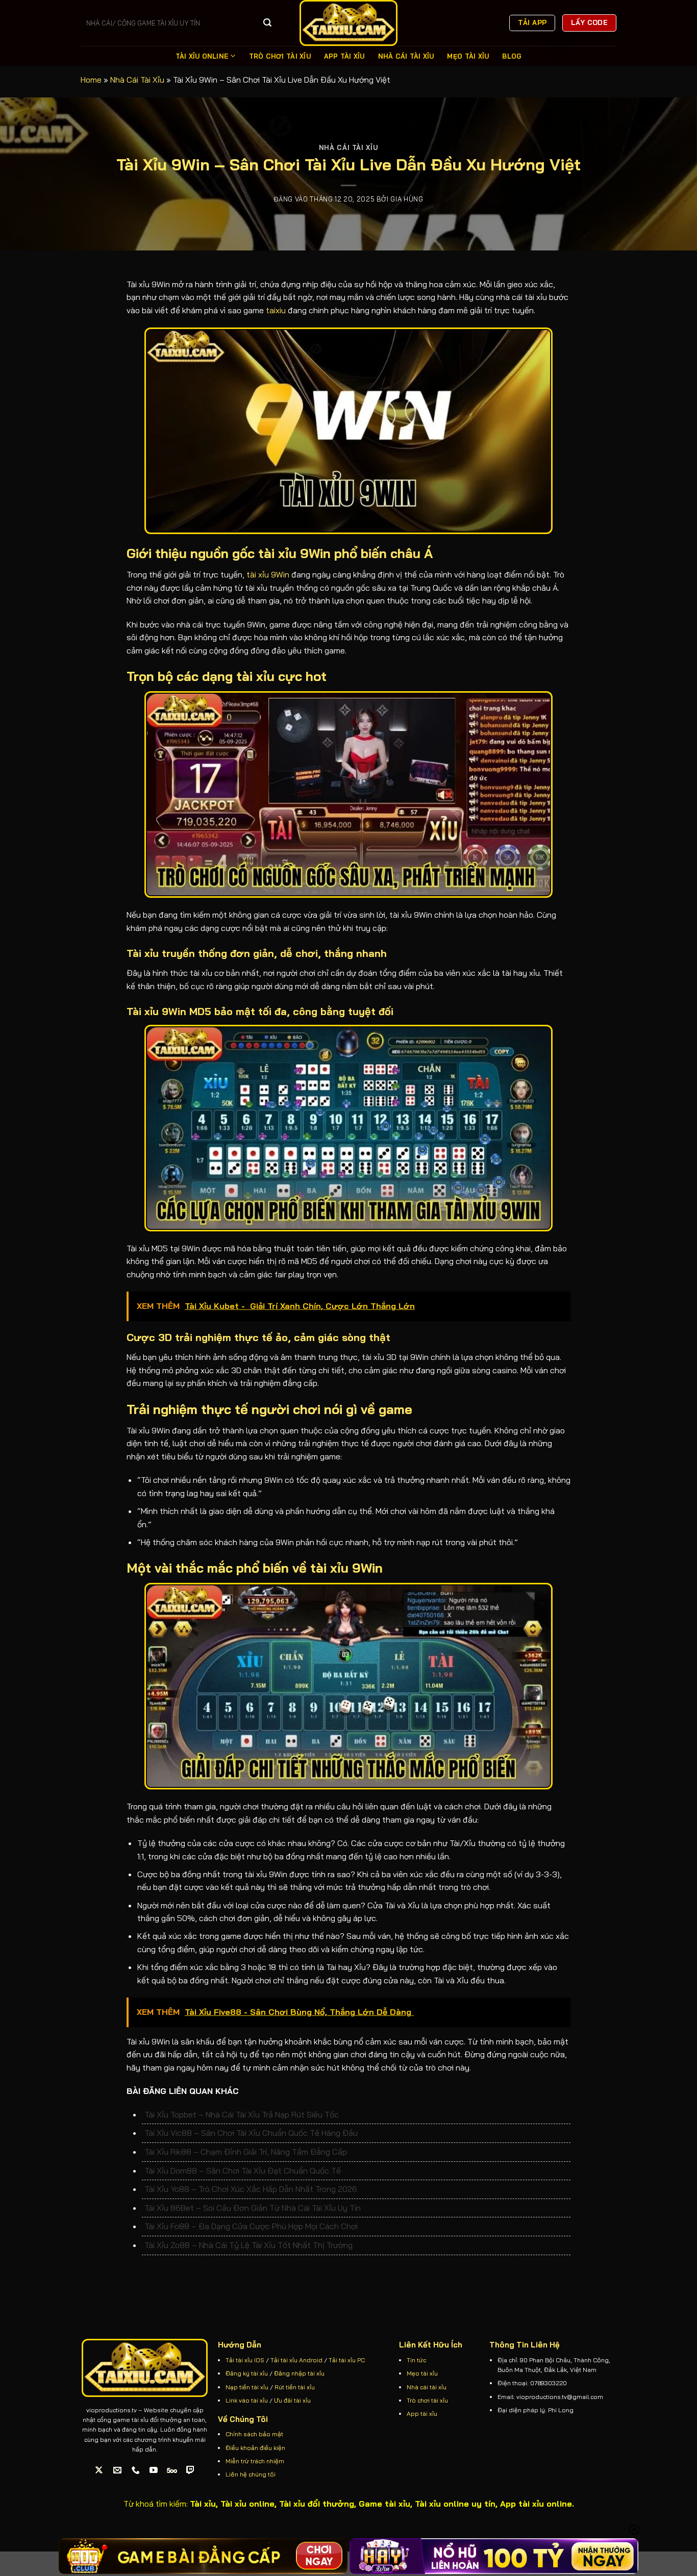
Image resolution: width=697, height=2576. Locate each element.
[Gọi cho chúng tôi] (135, 2470)
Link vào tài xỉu (247, 2400)
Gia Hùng (407, 199)
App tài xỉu (422, 2414)
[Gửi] (267, 23)
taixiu (276, 310)
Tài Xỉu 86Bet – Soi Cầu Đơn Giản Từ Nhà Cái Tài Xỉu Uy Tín (253, 2208)
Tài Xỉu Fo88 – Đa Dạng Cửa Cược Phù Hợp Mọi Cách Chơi (251, 2226)
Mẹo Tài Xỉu (468, 56)
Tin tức (416, 2360)
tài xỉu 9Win (268, 574)
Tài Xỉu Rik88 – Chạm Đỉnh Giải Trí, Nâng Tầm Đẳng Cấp (246, 2152)
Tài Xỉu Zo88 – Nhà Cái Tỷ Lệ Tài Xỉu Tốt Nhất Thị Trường (248, 2245)
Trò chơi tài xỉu (427, 2400)
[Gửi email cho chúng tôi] (118, 2470)
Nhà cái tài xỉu (427, 2387)
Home (91, 80)
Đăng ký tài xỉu (247, 2373)
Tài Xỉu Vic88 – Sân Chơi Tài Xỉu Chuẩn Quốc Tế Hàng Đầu (251, 2133)
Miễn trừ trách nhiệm (255, 2461)
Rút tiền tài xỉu (295, 2387)
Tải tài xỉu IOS (245, 2360)
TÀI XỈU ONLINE (202, 56)
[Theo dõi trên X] (99, 2470)
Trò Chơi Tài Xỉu (280, 56)
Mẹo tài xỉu (422, 2373)
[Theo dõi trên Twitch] (191, 2470)
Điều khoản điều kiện (255, 2448)
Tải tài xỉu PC (347, 2360)
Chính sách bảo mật (254, 2434)
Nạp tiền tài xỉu (247, 2387)
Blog (512, 56)
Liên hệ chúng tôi (251, 2474)
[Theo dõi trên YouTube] (154, 2470)
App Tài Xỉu (344, 56)
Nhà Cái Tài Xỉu (406, 56)
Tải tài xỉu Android (296, 2360)
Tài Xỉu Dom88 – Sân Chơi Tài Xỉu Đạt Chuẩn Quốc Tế (243, 2170)
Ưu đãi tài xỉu (292, 2400)
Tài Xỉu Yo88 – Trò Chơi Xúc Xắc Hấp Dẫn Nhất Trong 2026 (251, 2189)
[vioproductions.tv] (348, 23)
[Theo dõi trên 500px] (172, 2470)
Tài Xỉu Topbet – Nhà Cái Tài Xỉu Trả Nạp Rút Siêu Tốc (242, 2114)
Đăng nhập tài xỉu (299, 2373)
